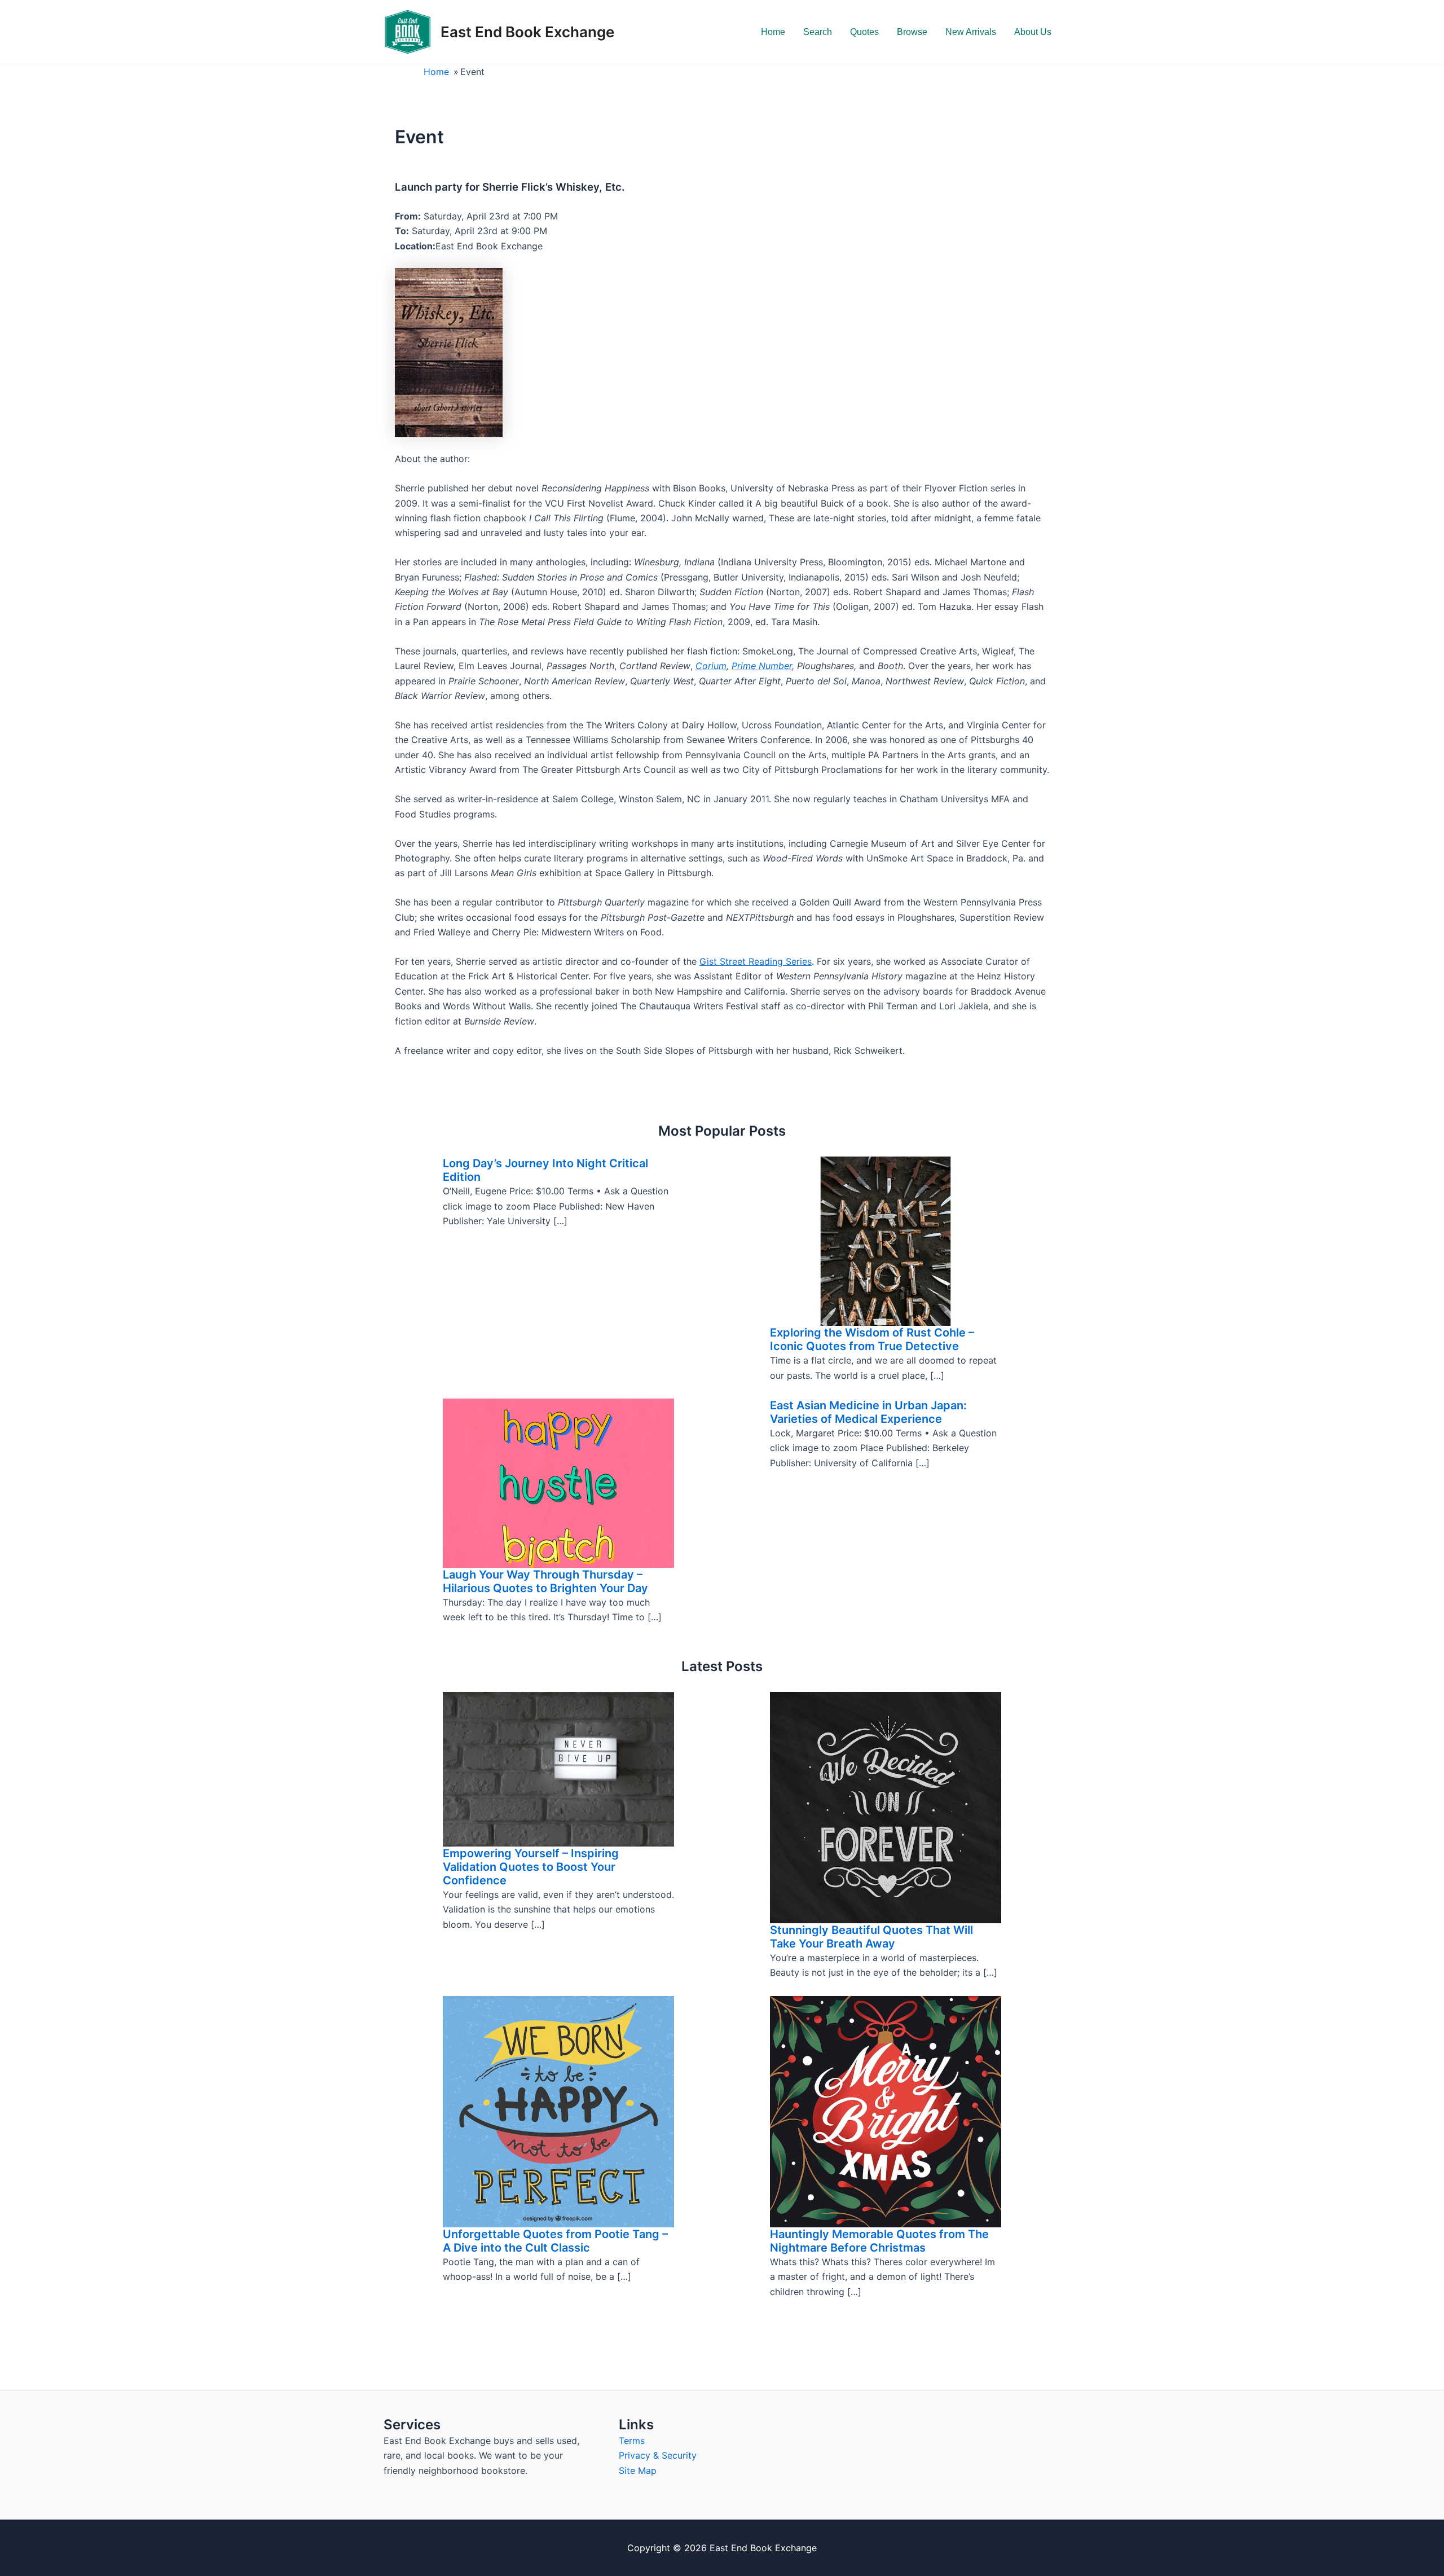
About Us (1033, 32)
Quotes (864, 32)
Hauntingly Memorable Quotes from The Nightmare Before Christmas (879, 2241)
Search (818, 32)
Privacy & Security (658, 2455)
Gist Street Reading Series (756, 961)
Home (773, 32)
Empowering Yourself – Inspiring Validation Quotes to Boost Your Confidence (531, 1867)
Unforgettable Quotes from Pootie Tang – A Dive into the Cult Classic (555, 2241)
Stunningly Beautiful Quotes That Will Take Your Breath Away (871, 1937)
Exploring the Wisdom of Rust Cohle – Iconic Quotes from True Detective (872, 1339)
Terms (632, 2441)
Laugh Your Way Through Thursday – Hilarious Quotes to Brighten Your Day (545, 1581)
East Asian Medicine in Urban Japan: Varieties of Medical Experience (868, 1412)
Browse (912, 32)
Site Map (638, 2471)
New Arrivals (971, 32)
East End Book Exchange (527, 32)
